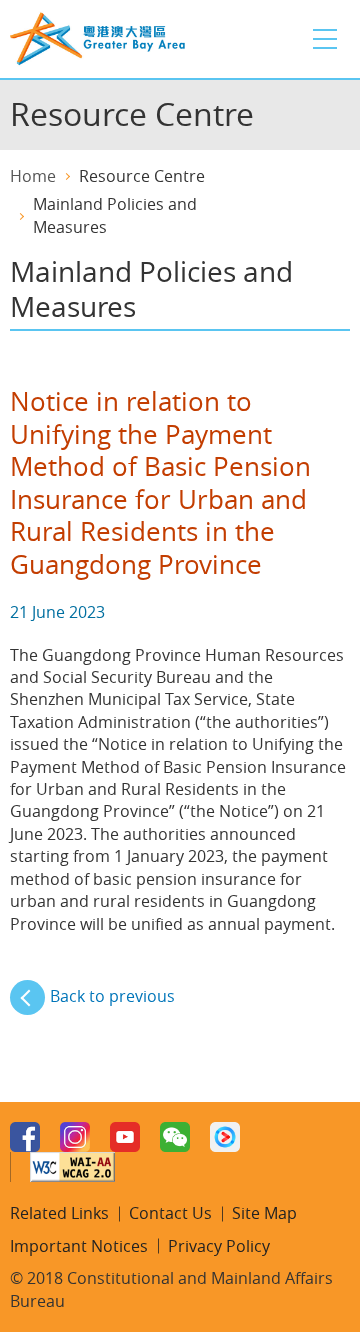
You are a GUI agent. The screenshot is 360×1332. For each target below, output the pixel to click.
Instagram (75, 1137)
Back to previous (112, 996)
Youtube (125, 1137)
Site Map (264, 1213)
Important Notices (79, 1246)
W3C (72, 1167)
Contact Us (170, 1213)
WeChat (175, 1137)
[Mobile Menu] (325, 39)
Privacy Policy (219, 1246)
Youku (225, 1137)
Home (33, 176)
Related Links (59, 1213)
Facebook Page (25, 1137)
